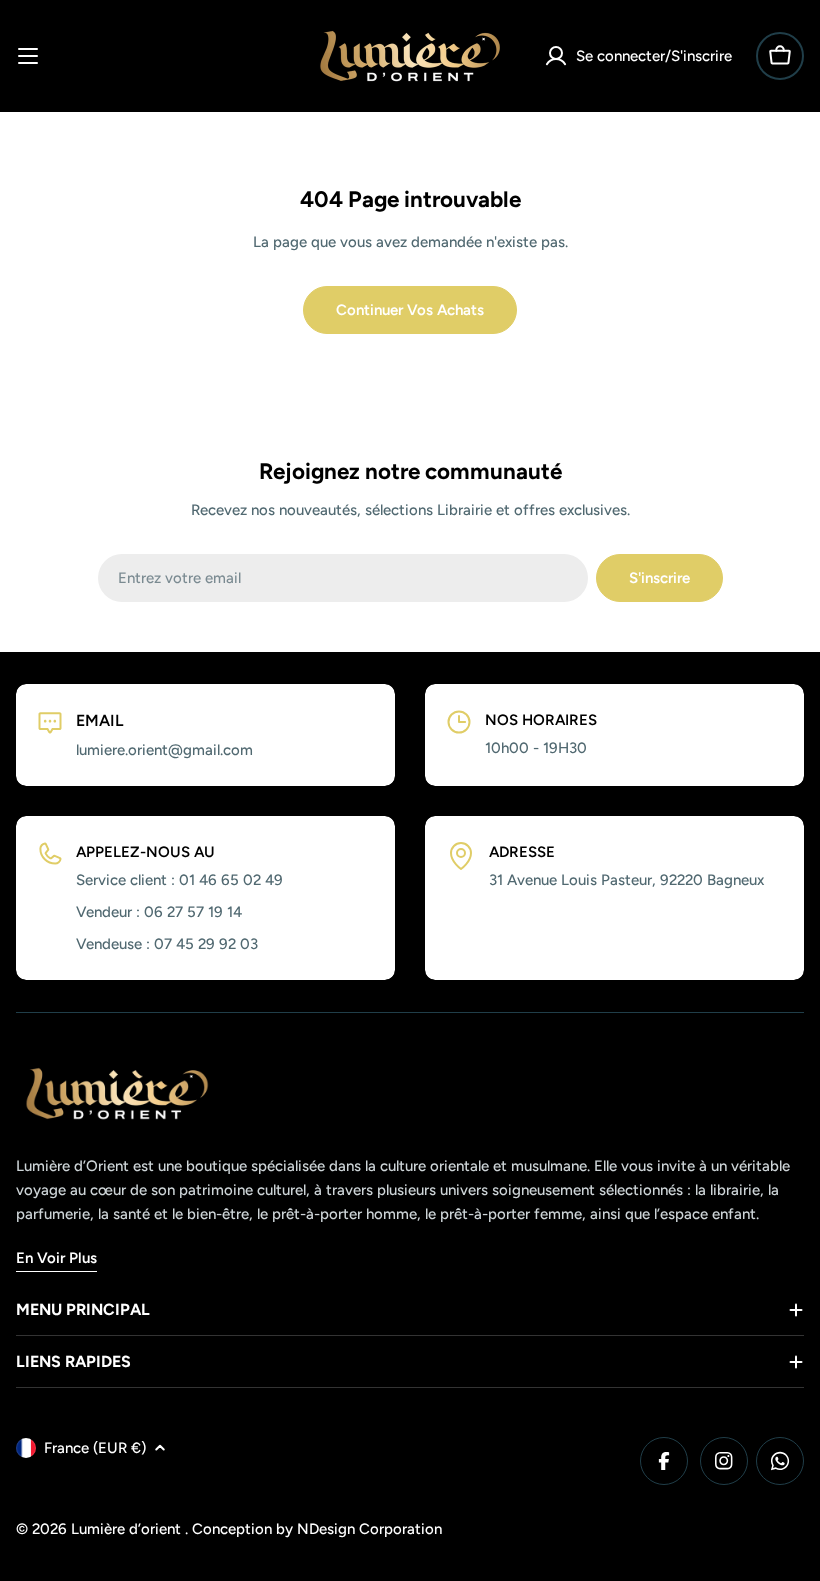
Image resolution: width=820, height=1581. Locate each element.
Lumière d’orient (128, 1529)
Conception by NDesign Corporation (317, 1529)
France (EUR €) (95, 1448)
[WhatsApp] (780, 1461)
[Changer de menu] (28, 56)
